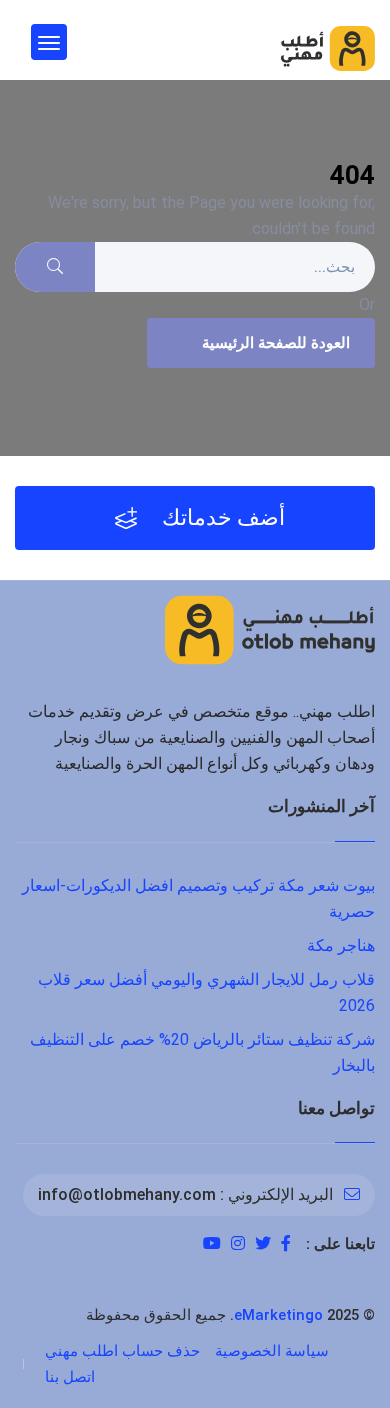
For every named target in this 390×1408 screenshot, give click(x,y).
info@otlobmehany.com (127, 1194)
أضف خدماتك (221, 517)
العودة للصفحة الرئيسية (276, 343)
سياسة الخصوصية (272, 1351)
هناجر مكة (341, 945)
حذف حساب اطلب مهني (122, 1351)
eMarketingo (278, 1315)
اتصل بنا (70, 1377)
